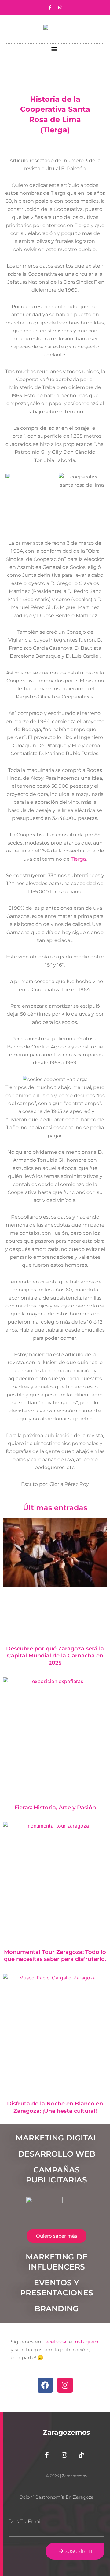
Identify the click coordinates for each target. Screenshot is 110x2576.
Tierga (78, 859)
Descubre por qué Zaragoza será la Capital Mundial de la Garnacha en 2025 (55, 1656)
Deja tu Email (25, 2521)
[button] (55, 49)
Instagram (86, 2342)
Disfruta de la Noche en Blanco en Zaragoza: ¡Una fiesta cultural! (55, 2107)
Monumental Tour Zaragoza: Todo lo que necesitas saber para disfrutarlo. (55, 1956)
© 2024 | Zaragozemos (66, 2476)
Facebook (55, 2342)
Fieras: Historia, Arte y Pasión (55, 1808)
